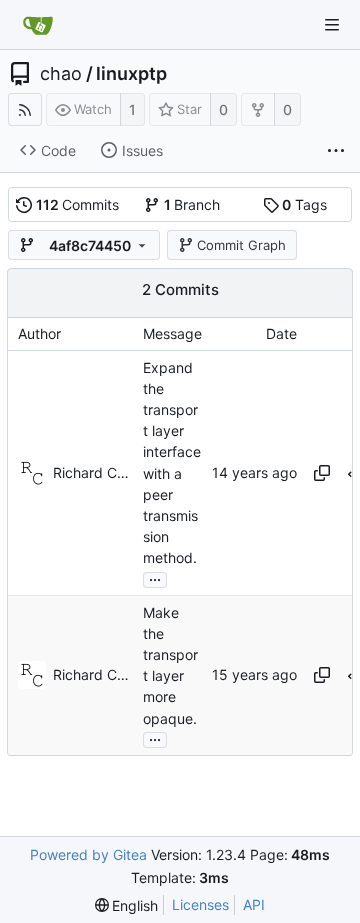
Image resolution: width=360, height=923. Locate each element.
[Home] (38, 25)
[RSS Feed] (25, 109)
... (155, 578)
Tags (304, 204)
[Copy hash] (322, 473)
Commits (78, 204)
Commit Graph (241, 245)
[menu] (127, 905)
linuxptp (131, 74)
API (254, 904)
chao (61, 74)
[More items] (336, 151)
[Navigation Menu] (332, 25)
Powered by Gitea (88, 854)
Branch (192, 204)
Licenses (200, 904)
